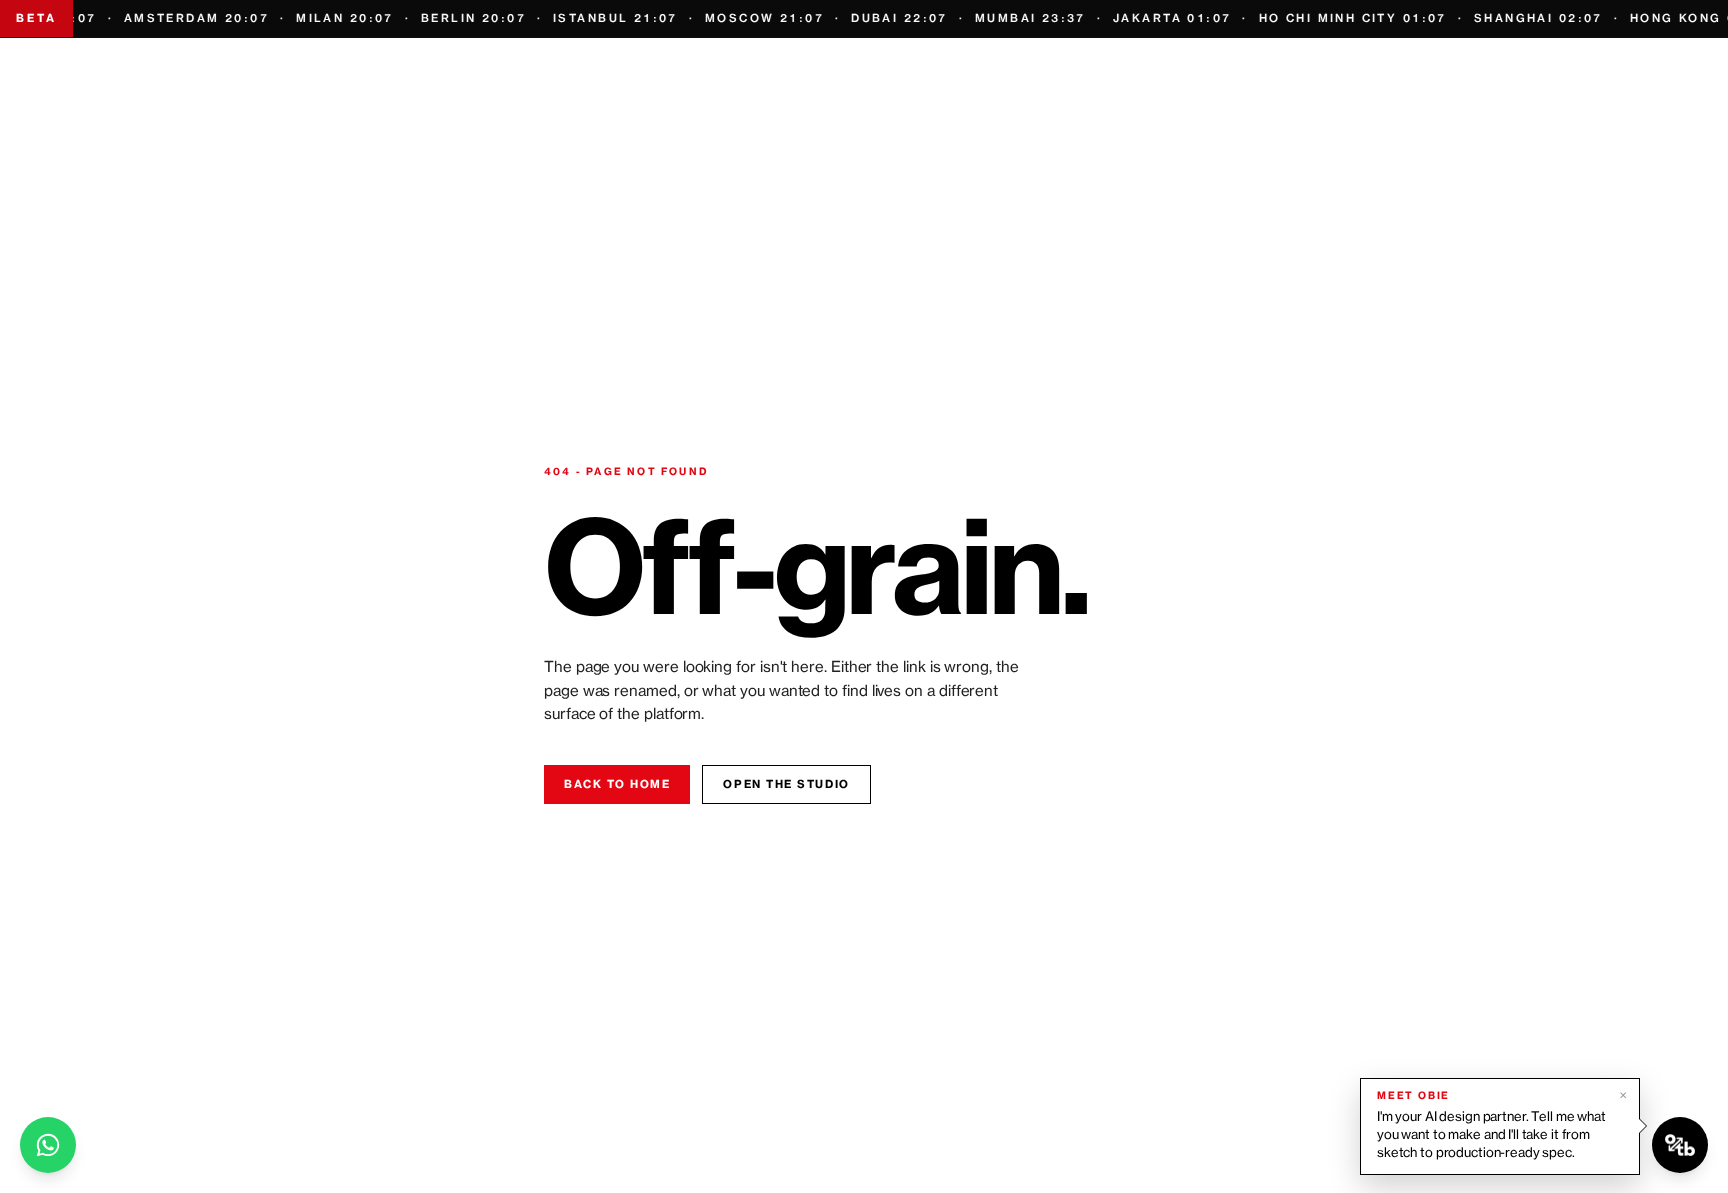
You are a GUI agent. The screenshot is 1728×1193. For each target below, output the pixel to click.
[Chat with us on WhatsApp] (48, 1145)
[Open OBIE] (1680, 1145)
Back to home (617, 784)
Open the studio (786, 784)
